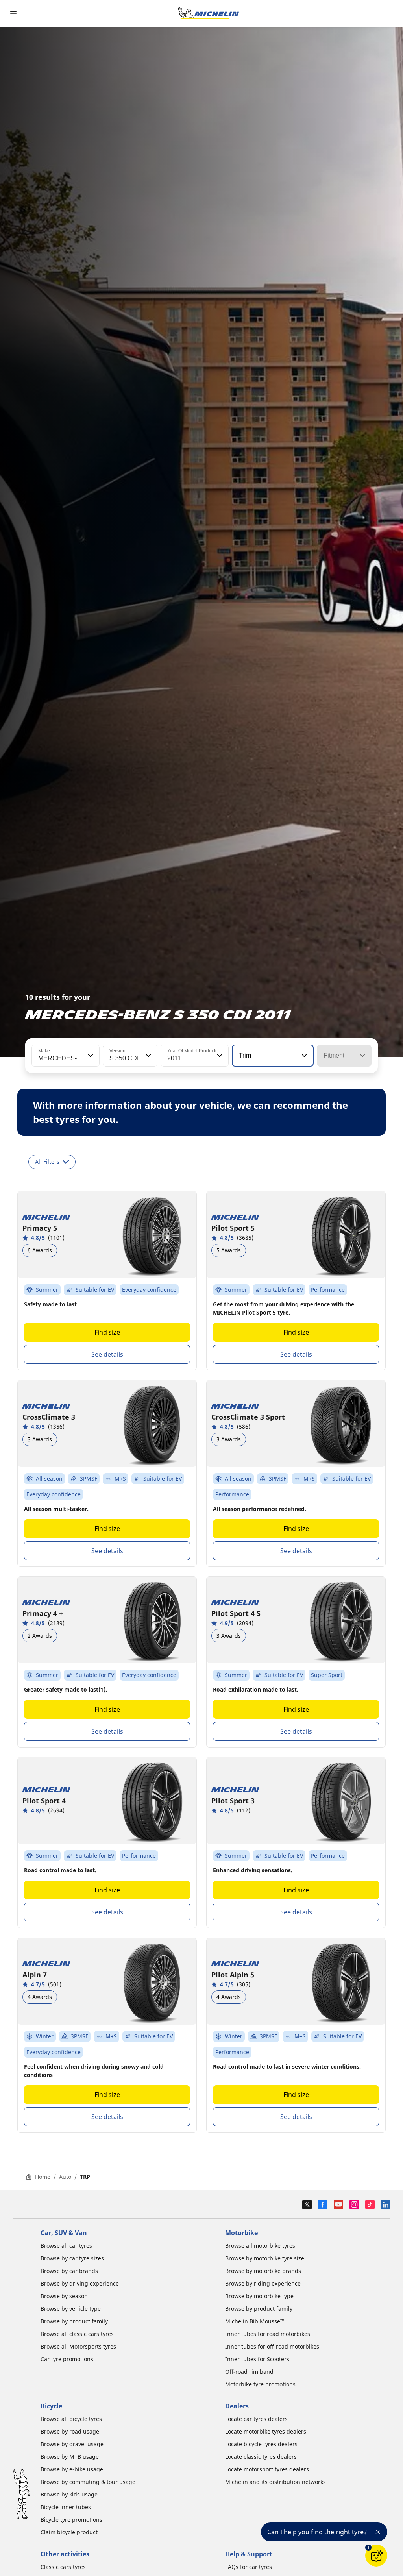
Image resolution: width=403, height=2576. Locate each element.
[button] (90, 1056)
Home (43, 2177)
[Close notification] (378, 2532)
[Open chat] (376, 2556)
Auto (65, 2177)
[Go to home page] (209, 13)
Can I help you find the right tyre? (317, 2532)
